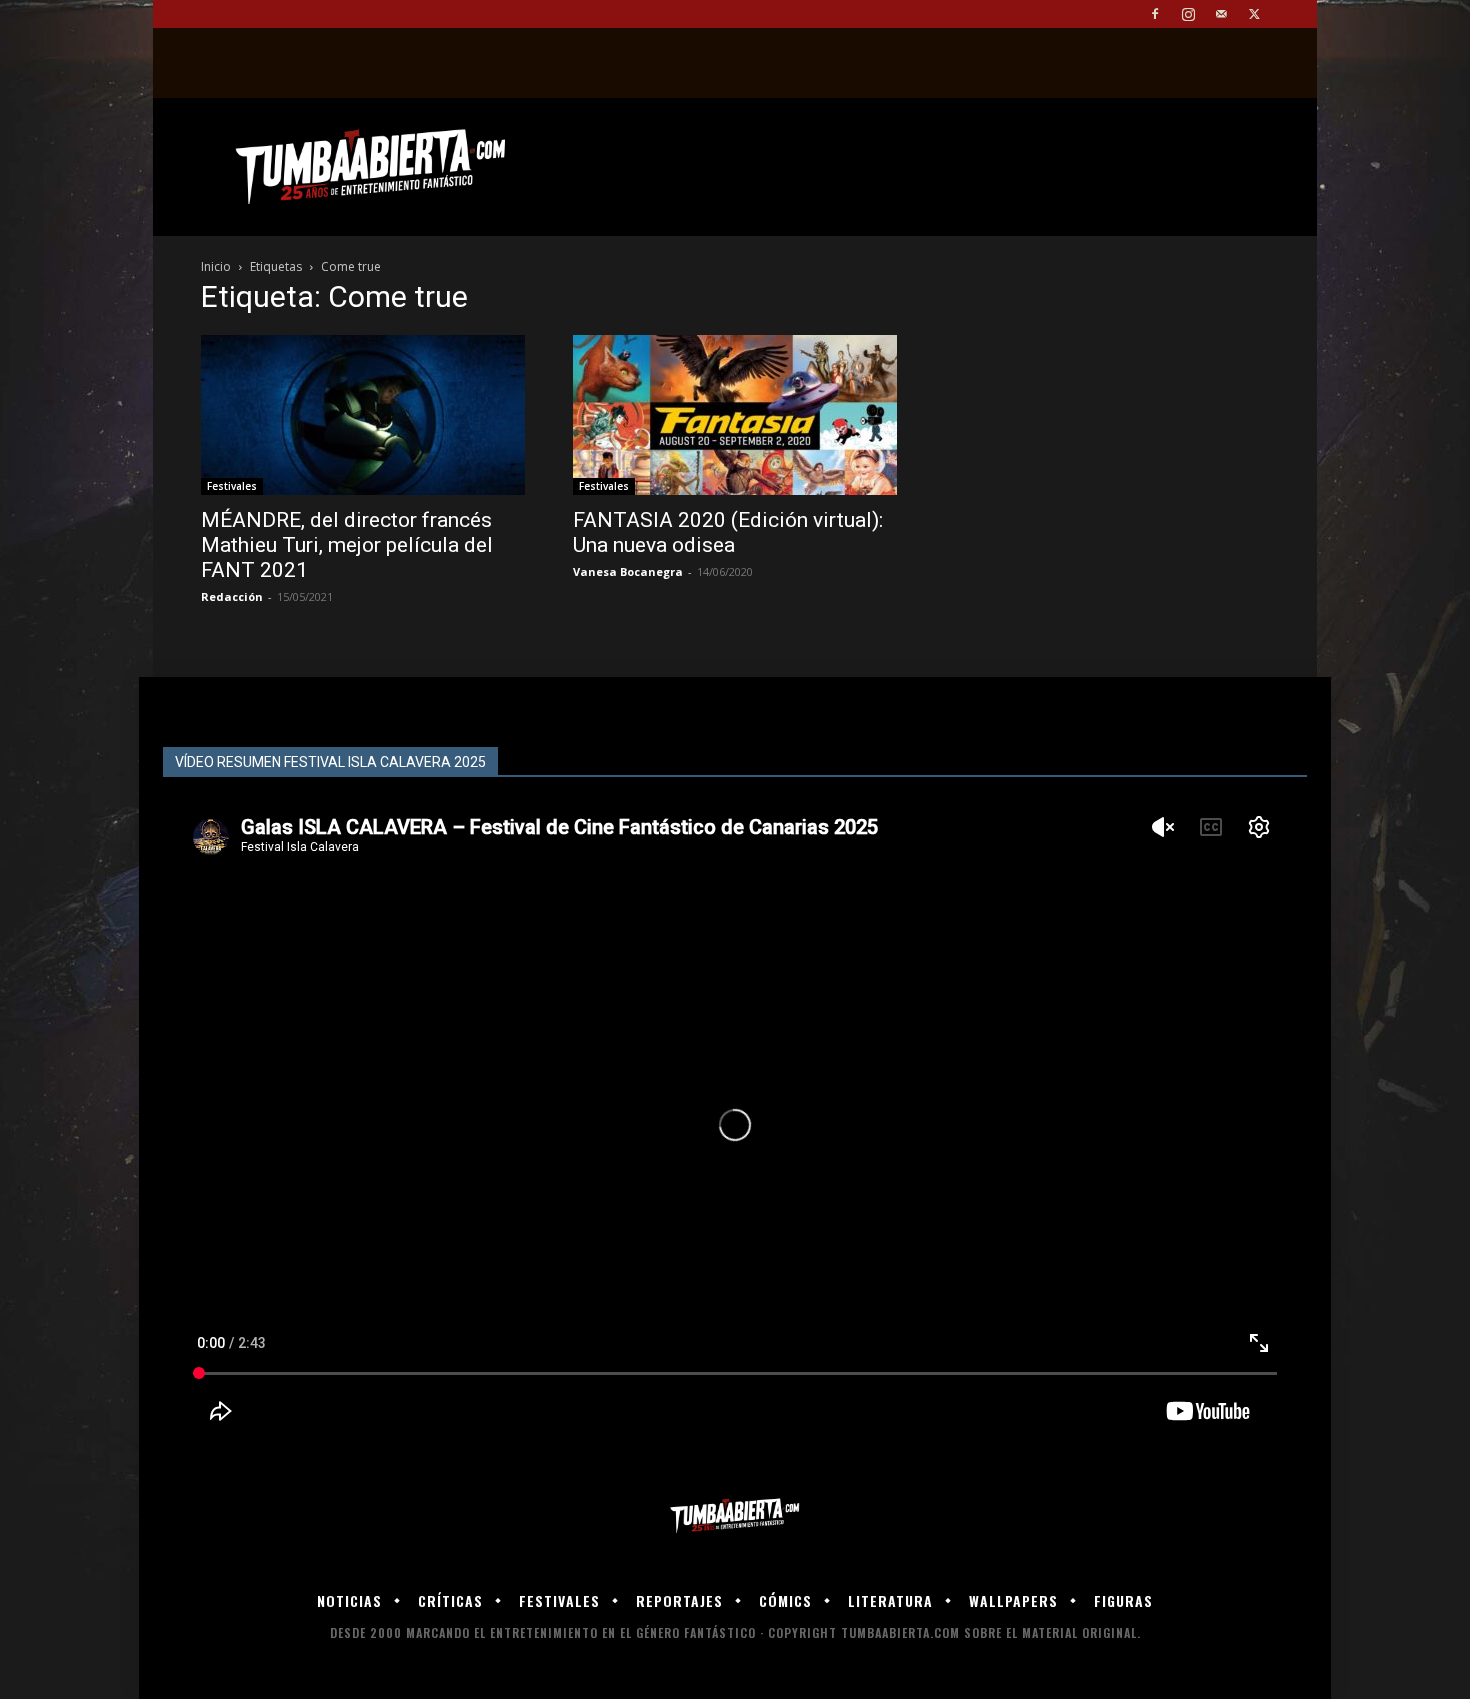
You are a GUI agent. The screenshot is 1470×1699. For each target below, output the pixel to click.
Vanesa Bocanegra (628, 571)
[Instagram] (1188, 14)
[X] (1254, 14)
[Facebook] (1155, 14)
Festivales (232, 486)
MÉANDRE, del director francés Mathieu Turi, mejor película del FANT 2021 (347, 545)
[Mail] (1221, 14)
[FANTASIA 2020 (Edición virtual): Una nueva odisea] (735, 415)
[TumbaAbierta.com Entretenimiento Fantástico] (735, 1516)
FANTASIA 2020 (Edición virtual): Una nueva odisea (728, 532)
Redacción (232, 596)
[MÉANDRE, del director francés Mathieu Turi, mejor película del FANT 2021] (363, 415)
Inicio (216, 266)
